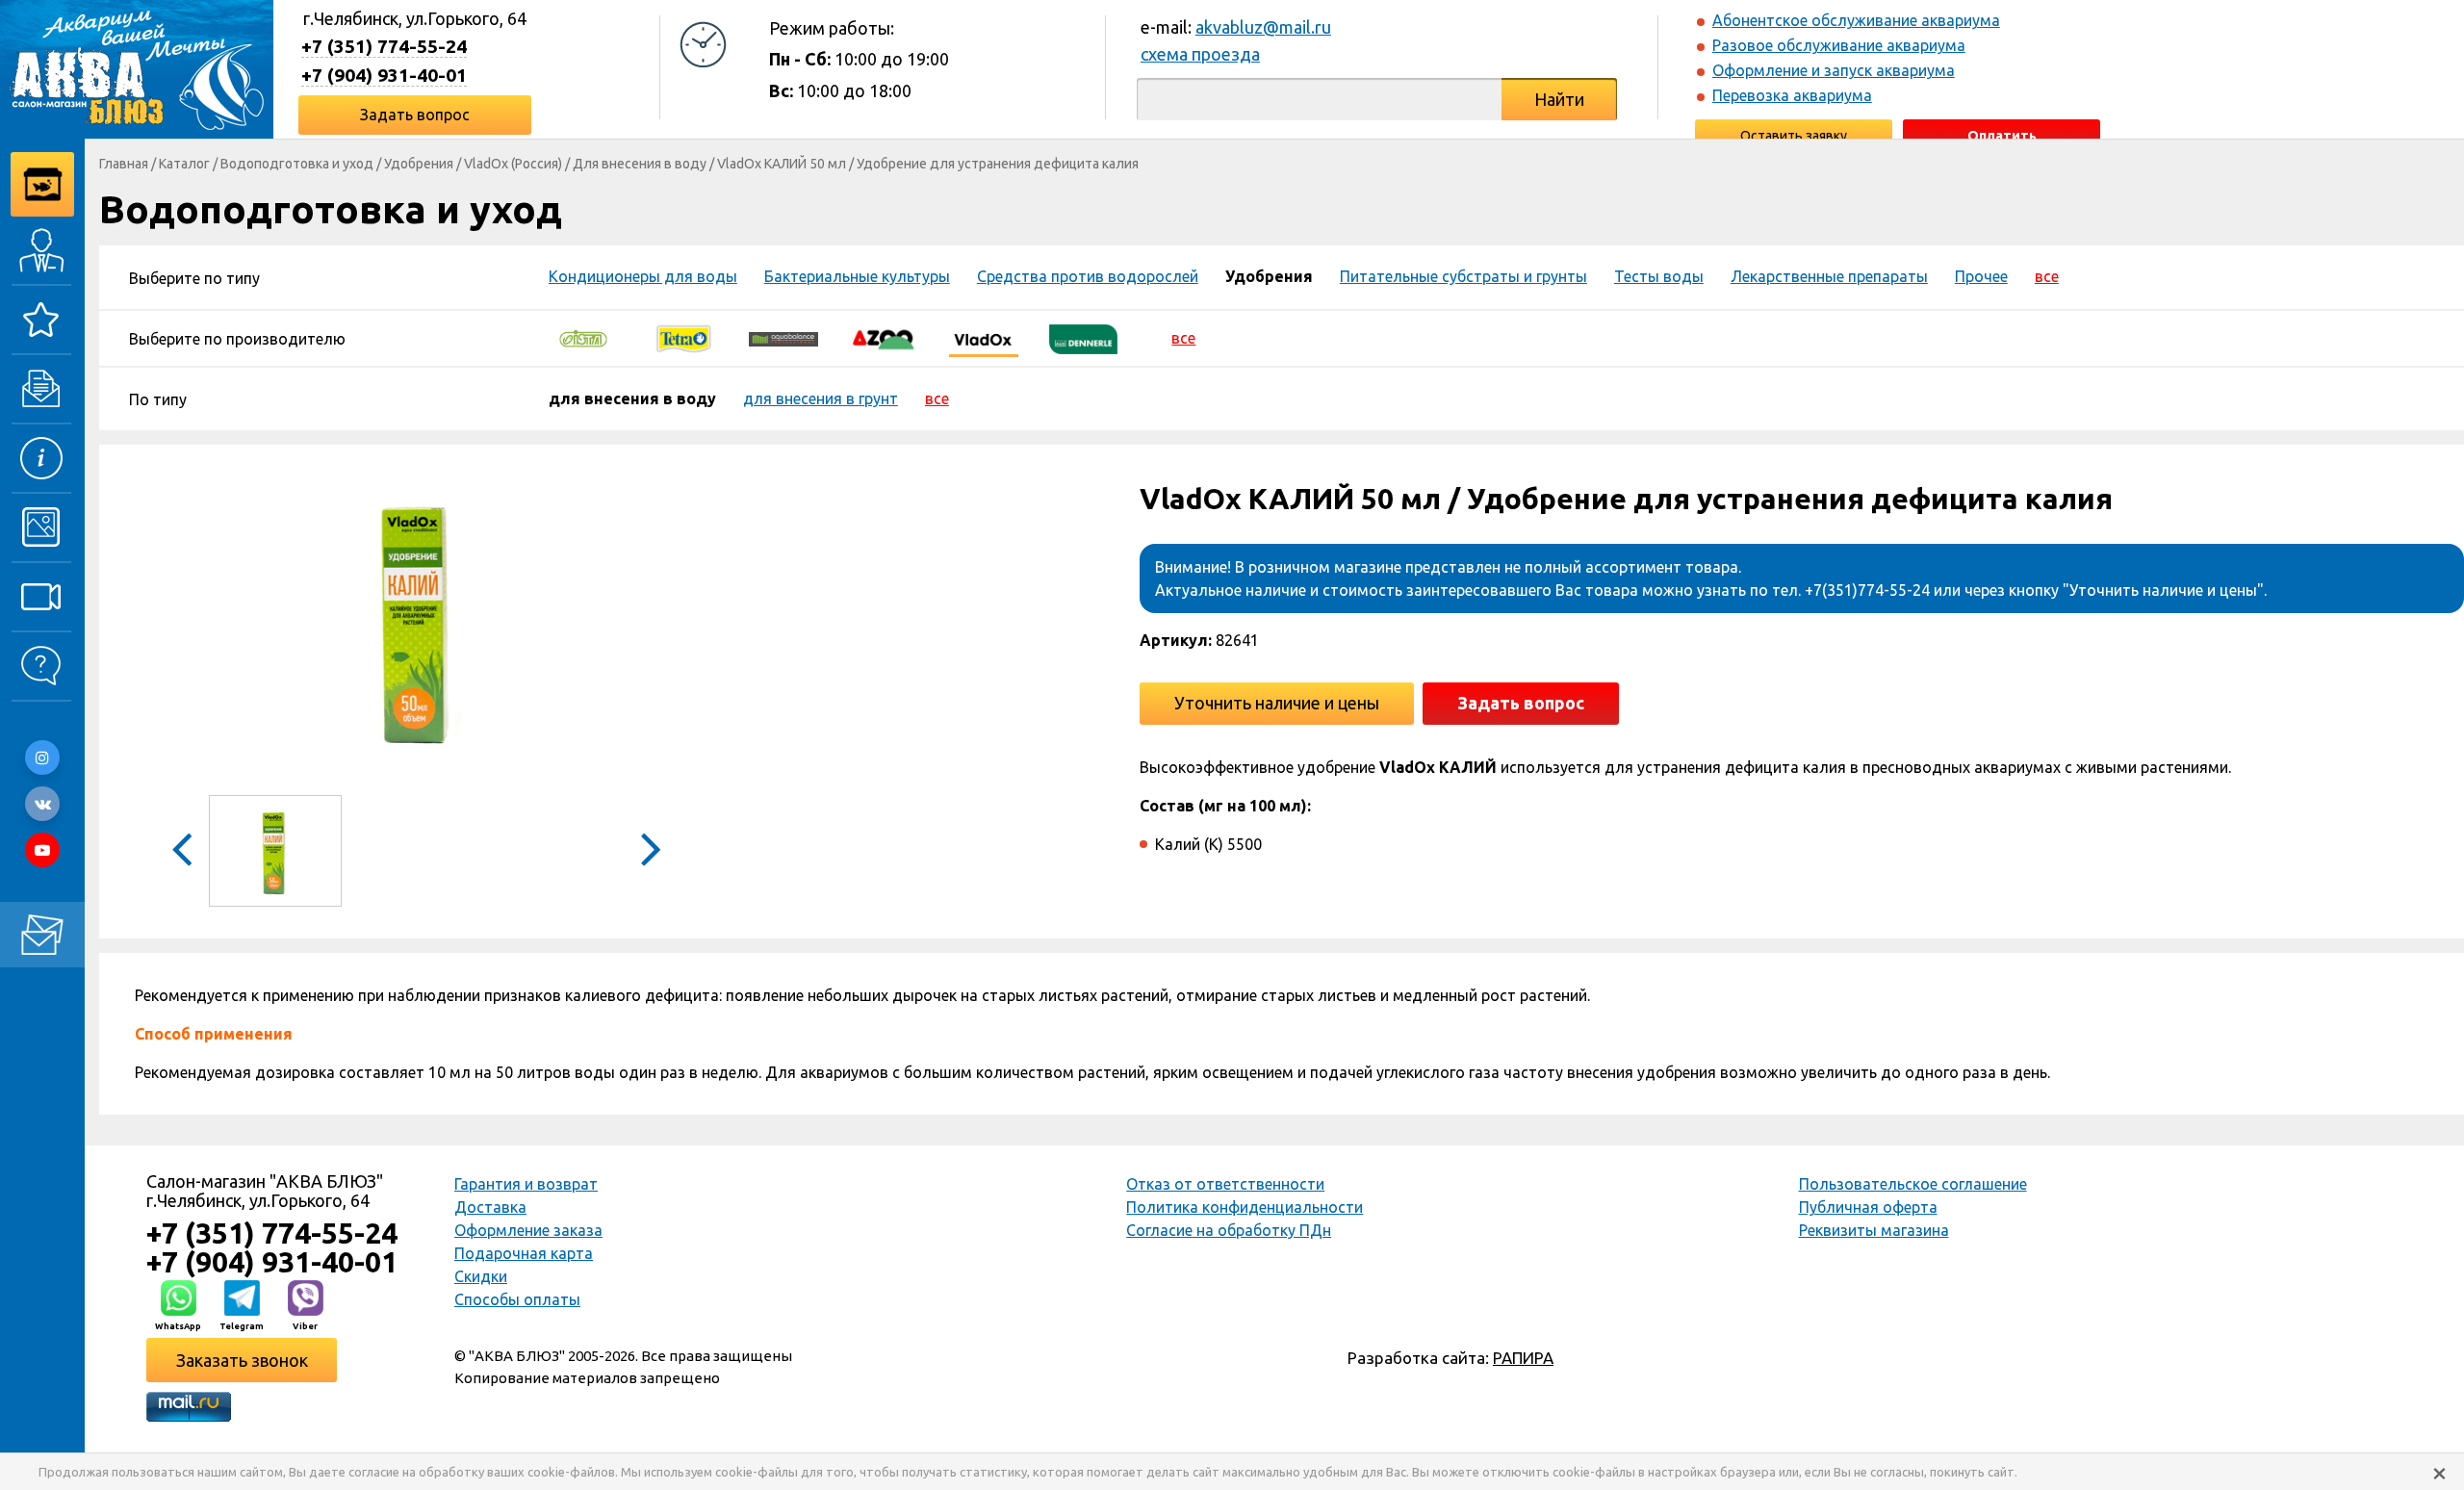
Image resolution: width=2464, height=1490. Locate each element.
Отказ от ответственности (1225, 1184)
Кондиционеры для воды (643, 276)
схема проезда (1200, 54)
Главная (124, 164)
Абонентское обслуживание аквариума (1856, 20)
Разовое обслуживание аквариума (1839, 45)
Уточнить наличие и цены (1277, 703)
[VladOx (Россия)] (984, 338)
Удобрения (419, 164)
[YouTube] (42, 850)
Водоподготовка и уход (297, 164)
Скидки (481, 1276)
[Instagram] (42, 758)
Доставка (490, 1207)
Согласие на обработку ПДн (1229, 1230)
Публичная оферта (1868, 1207)
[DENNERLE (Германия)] (1084, 338)
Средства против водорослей (1088, 276)
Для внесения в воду (640, 164)
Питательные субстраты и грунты (1463, 276)
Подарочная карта (524, 1253)
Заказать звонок (242, 1360)
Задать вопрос (415, 115)
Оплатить (2002, 136)
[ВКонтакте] (42, 804)
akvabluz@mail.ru (1263, 27)
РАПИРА (1523, 1358)
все (2047, 276)
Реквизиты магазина (1874, 1230)
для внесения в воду (632, 398)
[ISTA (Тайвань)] (583, 338)
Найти (1559, 99)
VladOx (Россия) (513, 164)
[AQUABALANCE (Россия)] (783, 338)
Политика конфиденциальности (1245, 1207)
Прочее (1981, 276)
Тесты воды (1659, 276)
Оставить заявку (1794, 136)
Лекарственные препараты (1829, 276)
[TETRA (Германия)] (683, 338)
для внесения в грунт (821, 398)
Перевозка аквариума (1792, 95)
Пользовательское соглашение (1913, 1184)
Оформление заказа (528, 1230)
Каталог (184, 164)
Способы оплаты (517, 1299)
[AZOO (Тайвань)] (884, 338)
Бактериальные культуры (857, 276)
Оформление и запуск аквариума (1834, 70)
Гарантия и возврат (526, 1184)
